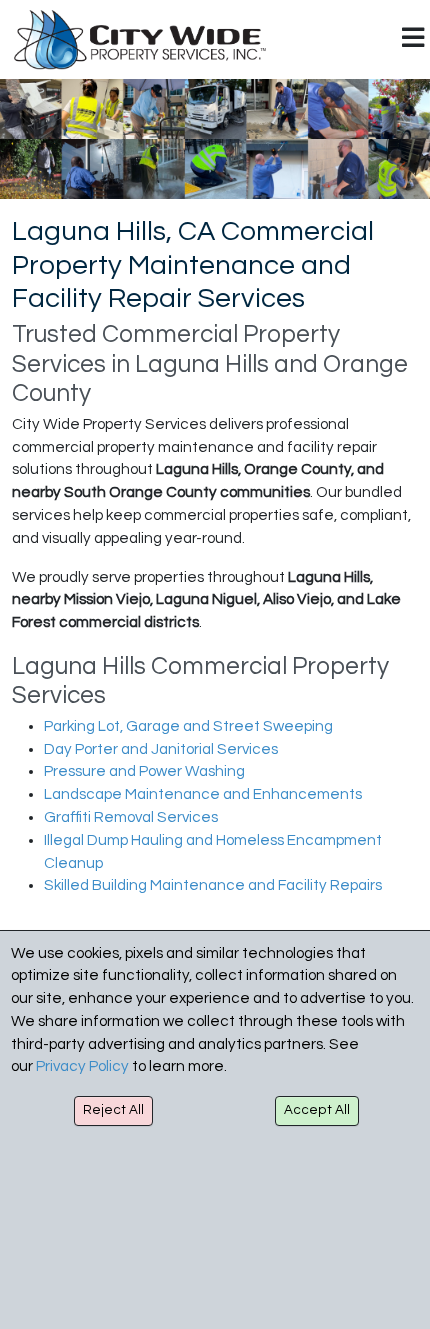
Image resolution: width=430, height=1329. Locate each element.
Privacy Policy (82, 1066)
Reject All (113, 1110)
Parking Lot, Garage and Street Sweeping (188, 726)
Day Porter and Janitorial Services (161, 749)
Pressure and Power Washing (144, 771)
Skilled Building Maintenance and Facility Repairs (213, 885)
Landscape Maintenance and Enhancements (203, 794)
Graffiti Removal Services (131, 817)
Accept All (317, 1110)
